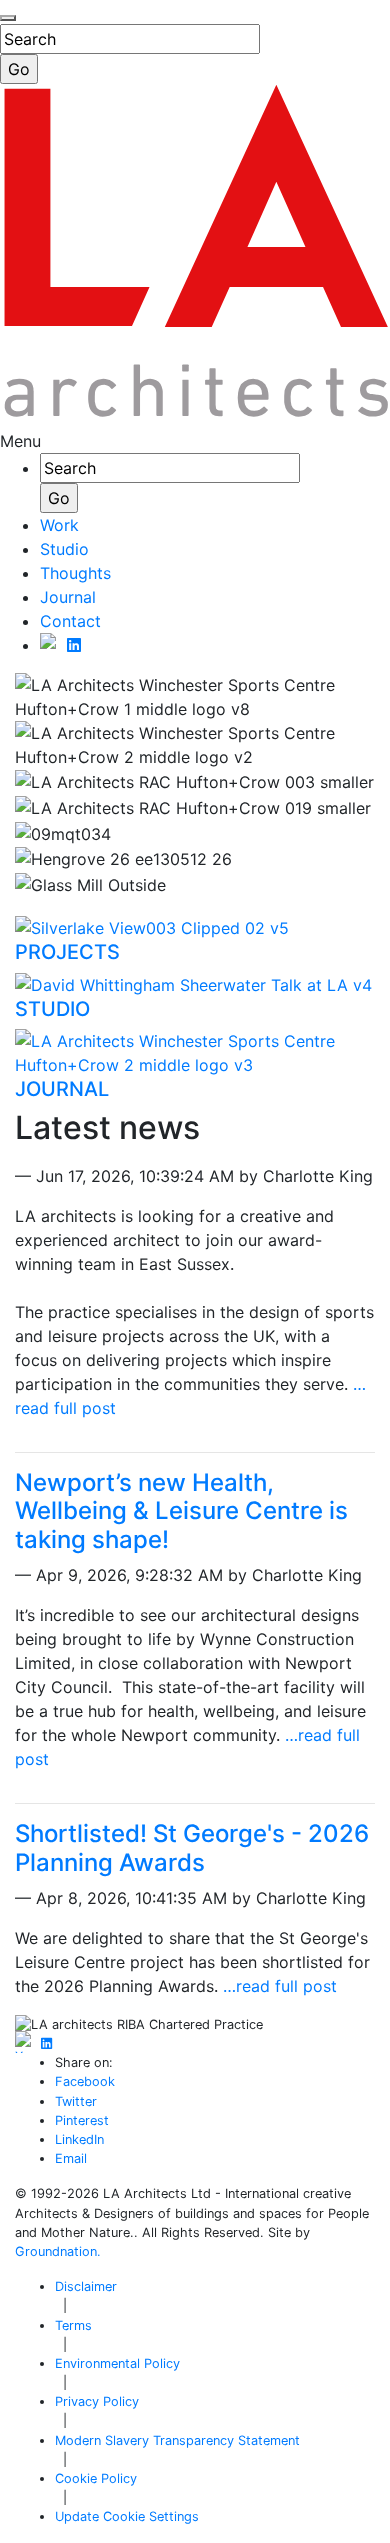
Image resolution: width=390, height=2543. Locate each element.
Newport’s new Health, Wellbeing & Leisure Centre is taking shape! (181, 1511)
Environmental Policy (117, 2363)
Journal (68, 597)
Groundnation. (58, 2251)
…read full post (280, 1986)
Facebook (85, 2081)
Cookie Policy (96, 2478)
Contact (70, 621)
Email (71, 2158)
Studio (64, 549)
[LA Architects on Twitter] (51, 645)
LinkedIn (79, 2139)
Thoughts (75, 573)
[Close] (8, 18)
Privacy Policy (97, 2401)
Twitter (76, 2101)
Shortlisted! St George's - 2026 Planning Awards (192, 1848)
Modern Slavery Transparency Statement (177, 2440)
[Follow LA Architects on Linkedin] (74, 645)
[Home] (195, 417)
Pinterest (82, 2120)
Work (59, 525)
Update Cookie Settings (127, 2516)
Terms (73, 2325)
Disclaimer (86, 2286)
